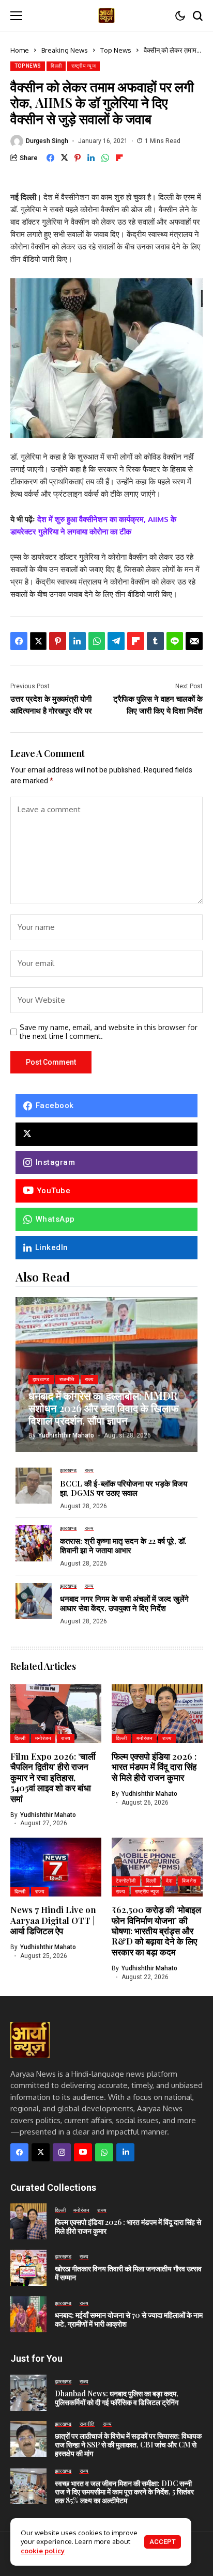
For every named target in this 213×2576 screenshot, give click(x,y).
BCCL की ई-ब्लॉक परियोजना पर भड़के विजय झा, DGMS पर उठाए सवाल (124, 1488)
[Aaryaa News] (106, 15)
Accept (163, 2542)
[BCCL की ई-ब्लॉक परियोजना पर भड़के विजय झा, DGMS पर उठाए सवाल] (34, 1485)
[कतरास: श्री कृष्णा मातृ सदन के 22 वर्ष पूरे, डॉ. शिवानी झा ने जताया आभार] (34, 1543)
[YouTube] (83, 2152)
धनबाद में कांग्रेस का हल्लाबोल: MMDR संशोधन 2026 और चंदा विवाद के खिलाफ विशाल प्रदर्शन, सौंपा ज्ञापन (104, 1408)
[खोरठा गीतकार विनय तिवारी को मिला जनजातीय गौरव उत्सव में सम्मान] (28, 2268)
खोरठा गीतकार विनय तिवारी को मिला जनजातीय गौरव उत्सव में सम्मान (128, 2273)
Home (20, 50)
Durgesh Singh (47, 141)
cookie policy (43, 2551)
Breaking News (65, 50)
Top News (116, 50)
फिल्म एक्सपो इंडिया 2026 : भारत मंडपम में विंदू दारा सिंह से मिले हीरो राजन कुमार (154, 1767)
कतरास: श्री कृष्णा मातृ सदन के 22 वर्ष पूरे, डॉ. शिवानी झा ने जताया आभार (123, 1545)
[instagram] (62, 2152)
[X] (106, 1134)
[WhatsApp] (104, 2152)
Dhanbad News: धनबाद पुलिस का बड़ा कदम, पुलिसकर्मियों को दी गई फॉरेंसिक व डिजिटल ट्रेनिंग (117, 2398)
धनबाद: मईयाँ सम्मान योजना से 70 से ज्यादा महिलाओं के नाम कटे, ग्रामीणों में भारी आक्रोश (129, 2319)
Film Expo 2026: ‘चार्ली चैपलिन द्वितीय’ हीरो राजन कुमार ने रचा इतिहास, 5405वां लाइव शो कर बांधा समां (53, 1777)
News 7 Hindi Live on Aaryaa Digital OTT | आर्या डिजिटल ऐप (53, 1920)
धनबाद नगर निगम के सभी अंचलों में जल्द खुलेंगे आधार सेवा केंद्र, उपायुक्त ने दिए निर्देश (124, 1603)
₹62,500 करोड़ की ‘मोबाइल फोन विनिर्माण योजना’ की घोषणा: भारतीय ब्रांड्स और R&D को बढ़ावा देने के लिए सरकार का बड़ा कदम (156, 1931)
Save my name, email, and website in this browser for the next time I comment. (109, 1032)
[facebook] (19, 2152)
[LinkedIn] (125, 2152)
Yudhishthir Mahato (66, 1435)
